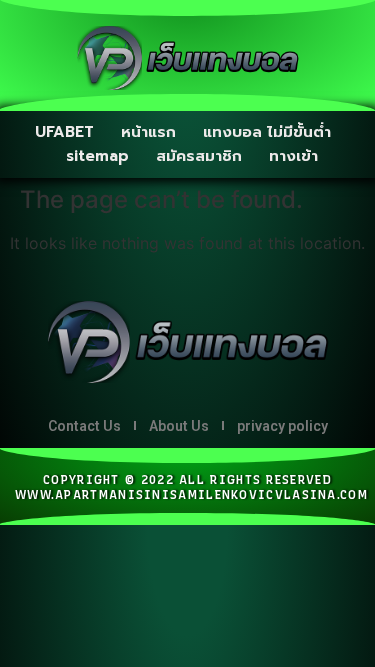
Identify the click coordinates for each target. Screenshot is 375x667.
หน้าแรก (148, 132)
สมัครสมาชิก (199, 156)
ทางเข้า (293, 156)
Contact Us (84, 426)
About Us (179, 426)
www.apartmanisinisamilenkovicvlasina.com (191, 495)
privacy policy (282, 426)
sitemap (97, 156)
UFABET (64, 132)
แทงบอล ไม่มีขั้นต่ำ (267, 132)
